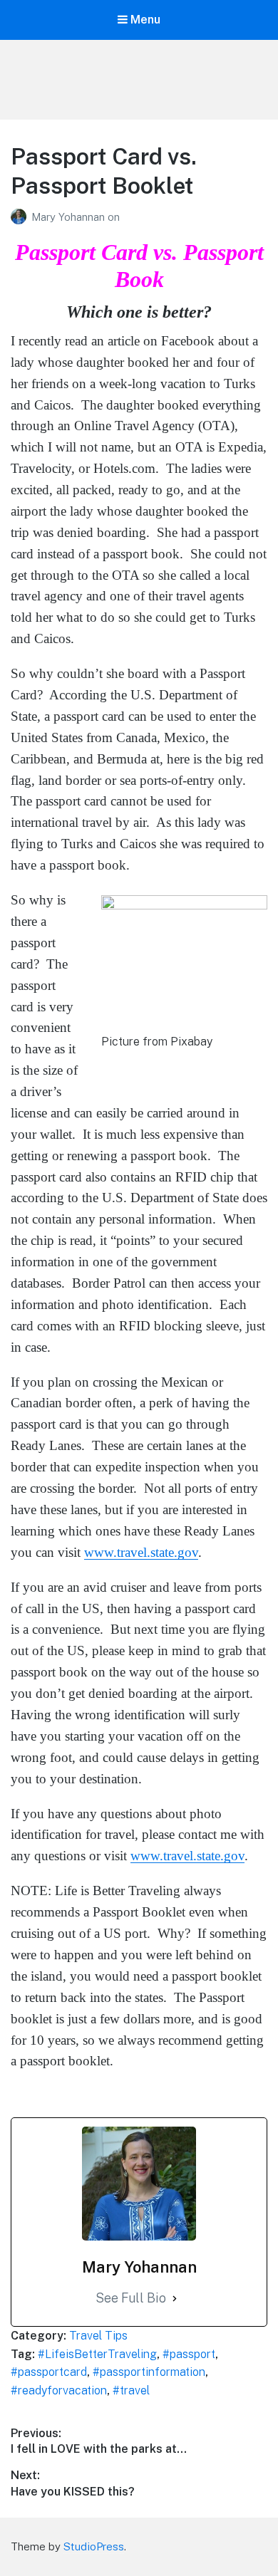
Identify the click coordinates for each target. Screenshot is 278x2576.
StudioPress (94, 2546)
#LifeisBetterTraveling (97, 2354)
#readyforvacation (59, 2390)
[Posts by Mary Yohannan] (21, 217)
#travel (131, 2390)
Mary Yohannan (69, 217)
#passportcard (49, 2372)
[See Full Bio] (175, 2299)
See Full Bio (131, 2298)
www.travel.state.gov (141, 1552)
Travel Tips (98, 2336)
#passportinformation (149, 2372)
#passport (189, 2354)
